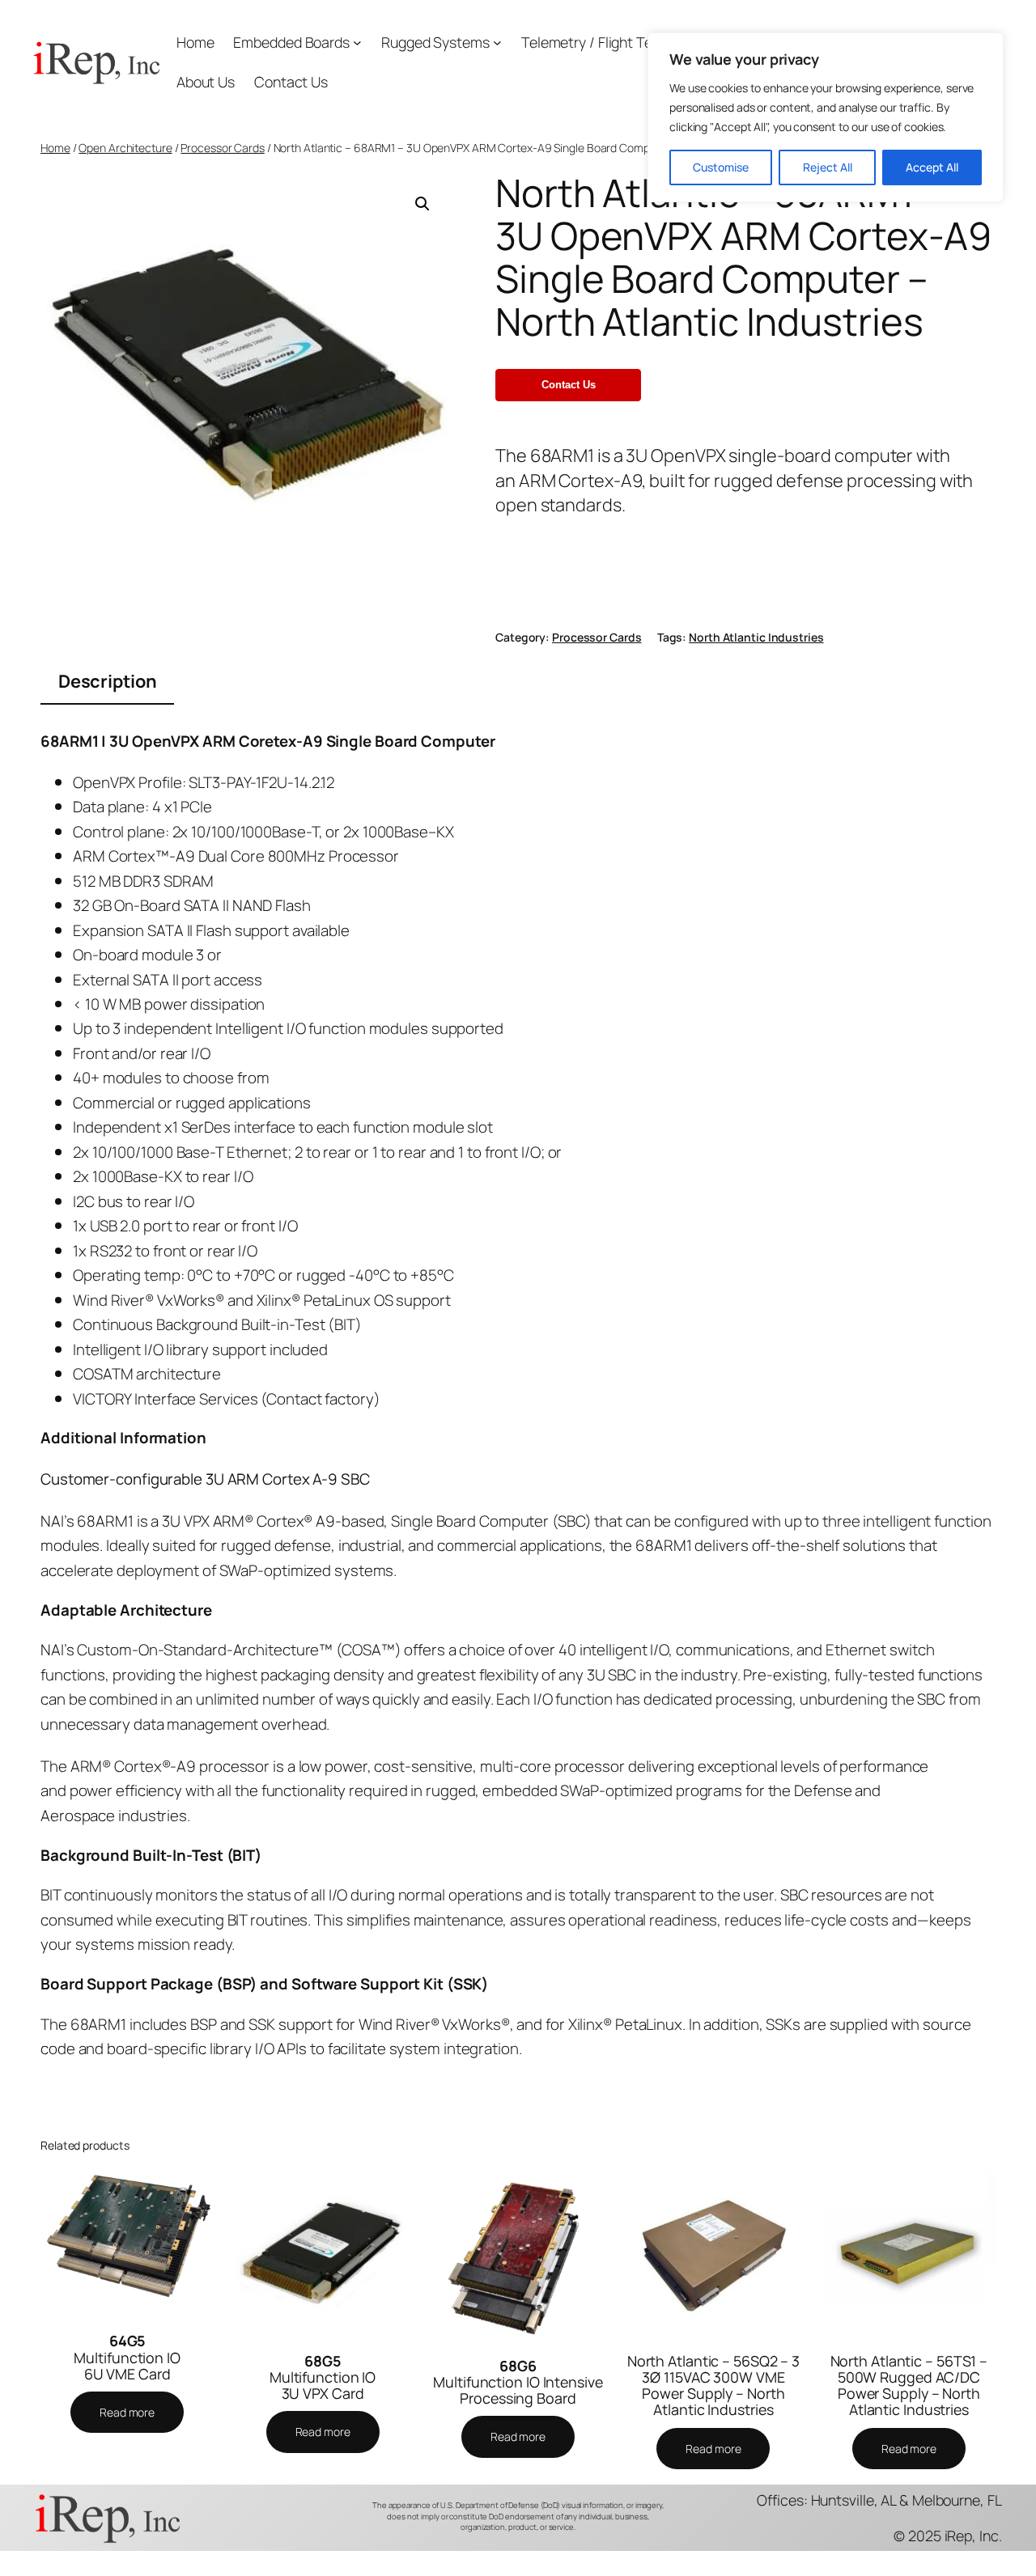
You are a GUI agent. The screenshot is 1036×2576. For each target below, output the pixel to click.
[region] (826, 117)
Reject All (828, 167)
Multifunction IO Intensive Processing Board (518, 2382)
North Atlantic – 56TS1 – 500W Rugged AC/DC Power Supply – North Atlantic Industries (909, 2385)
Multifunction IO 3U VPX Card (323, 2377)
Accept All (932, 167)
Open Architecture (125, 148)
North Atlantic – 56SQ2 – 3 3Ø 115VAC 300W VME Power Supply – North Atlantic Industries (713, 2385)
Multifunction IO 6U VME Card (127, 2357)
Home (195, 42)
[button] (422, 204)
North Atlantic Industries (756, 637)
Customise (721, 167)
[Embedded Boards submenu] (357, 42)
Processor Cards (223, 148)
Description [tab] (108, 681)
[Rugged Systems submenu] (497, 42)
